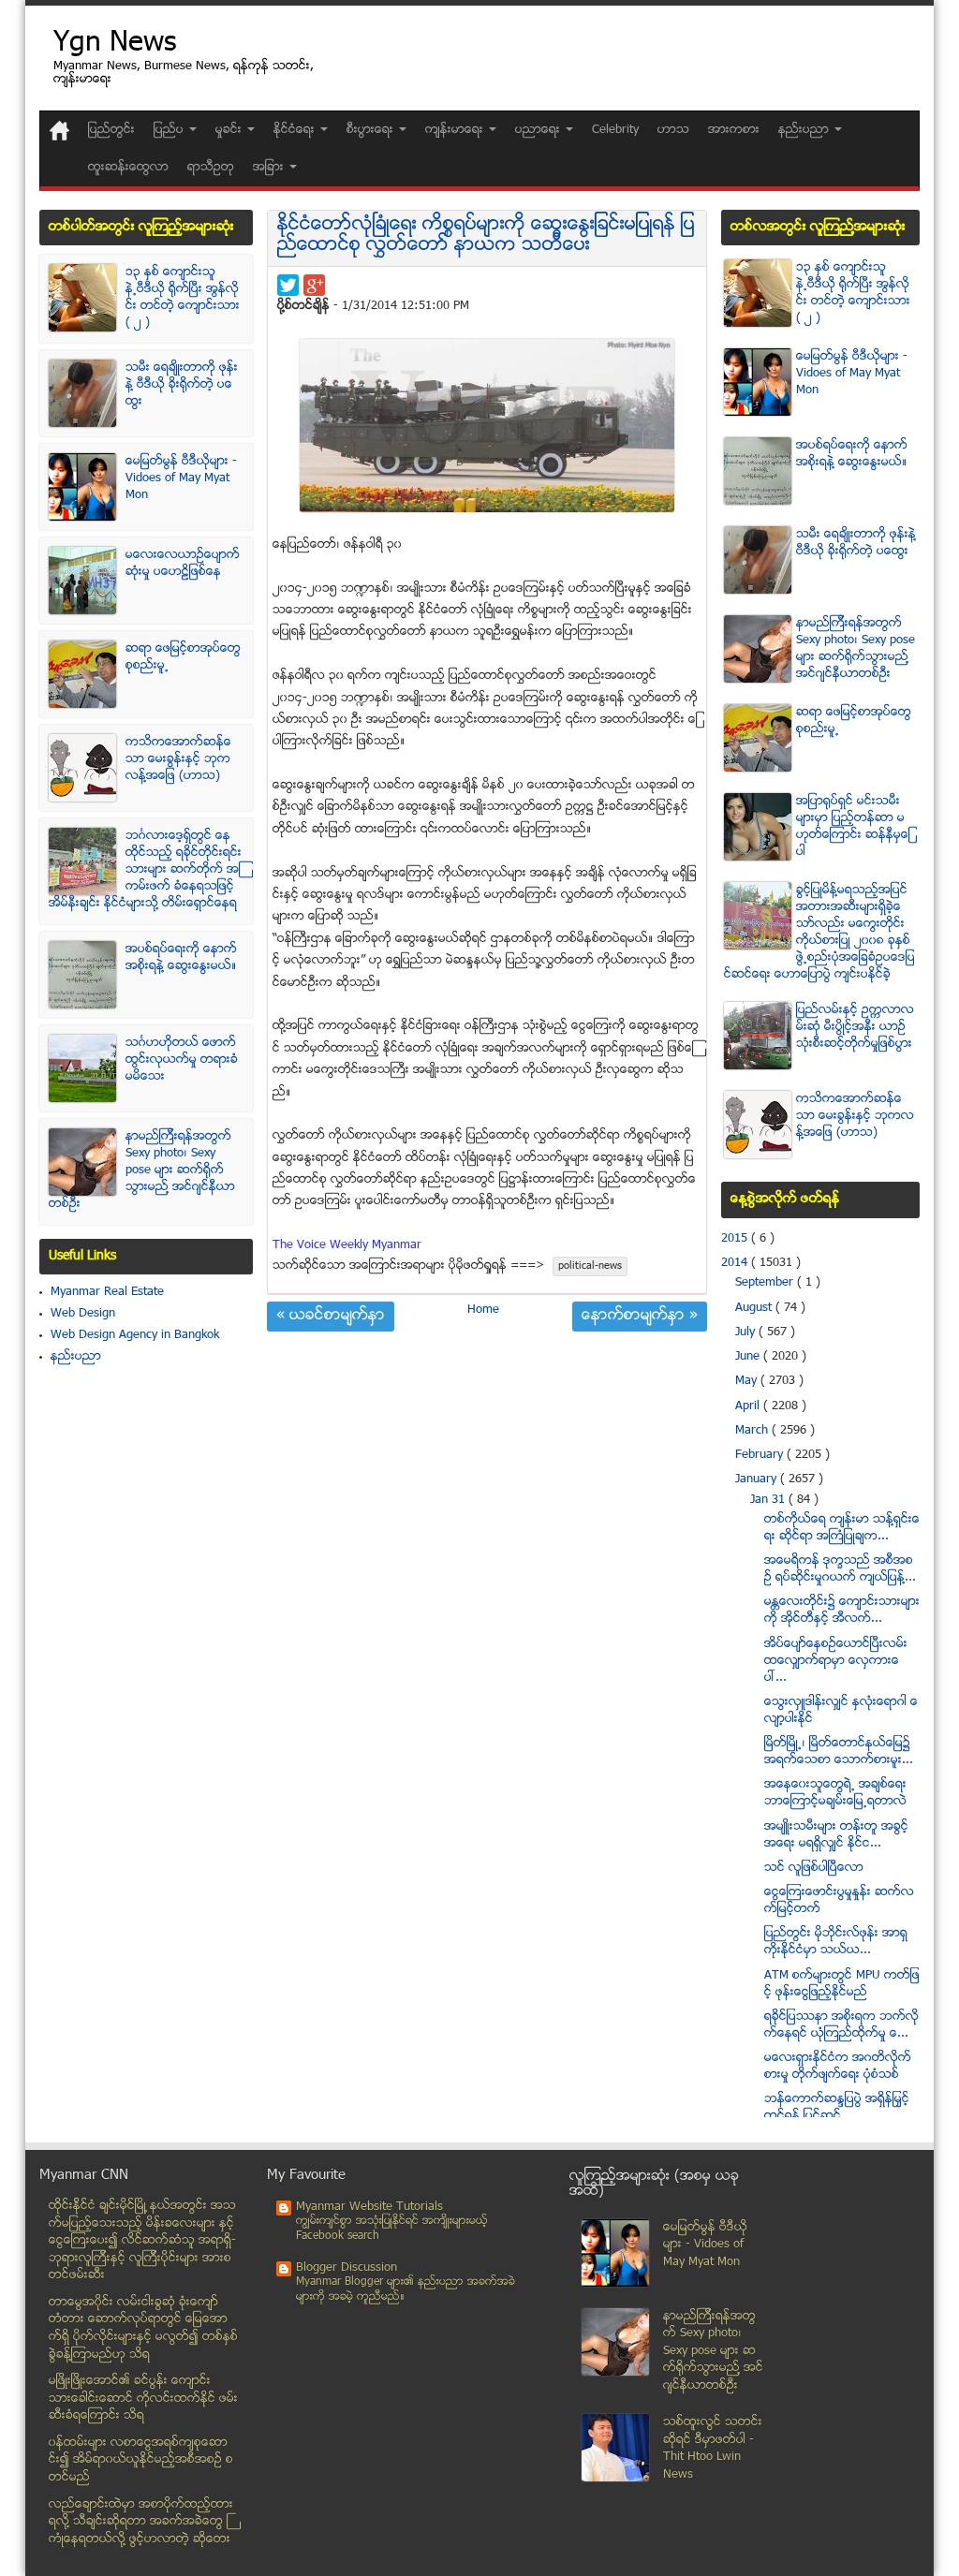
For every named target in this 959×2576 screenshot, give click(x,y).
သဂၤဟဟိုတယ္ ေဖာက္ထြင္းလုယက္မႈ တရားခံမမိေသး (182, 1060)
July (747, 1332)
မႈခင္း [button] (230, 130)
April (749, 1406)
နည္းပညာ (76, 1357)
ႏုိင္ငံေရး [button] (296, 130)
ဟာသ (673, 130)
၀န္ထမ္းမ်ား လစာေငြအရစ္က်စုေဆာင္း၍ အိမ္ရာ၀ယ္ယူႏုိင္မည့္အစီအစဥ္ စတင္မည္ (141, 2460)
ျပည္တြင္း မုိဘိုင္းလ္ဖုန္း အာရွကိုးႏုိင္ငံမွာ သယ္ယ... (836, 1942)
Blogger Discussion (347, 2268)
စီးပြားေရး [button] (372, 130)
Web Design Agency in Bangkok (135, 1335)
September (766, 1283)
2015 (736, 1239)
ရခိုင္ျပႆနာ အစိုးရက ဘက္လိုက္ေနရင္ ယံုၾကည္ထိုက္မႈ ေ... (841, 2025)
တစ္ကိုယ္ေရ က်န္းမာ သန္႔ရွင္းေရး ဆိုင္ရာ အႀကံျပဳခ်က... (842, 1528)
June (749, 1357)
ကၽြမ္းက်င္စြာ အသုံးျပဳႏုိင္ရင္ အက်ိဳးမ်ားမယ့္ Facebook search (392, 2229)
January (758, 1479)
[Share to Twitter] (288, 285)
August (755, 1308)
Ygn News (115, 44)
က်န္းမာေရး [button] (456, 130)
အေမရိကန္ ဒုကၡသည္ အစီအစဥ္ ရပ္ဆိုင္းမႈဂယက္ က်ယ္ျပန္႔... (840, 1569)
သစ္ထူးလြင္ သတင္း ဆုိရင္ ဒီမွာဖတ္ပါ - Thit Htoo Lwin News (713, 2449)
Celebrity (615, 130)
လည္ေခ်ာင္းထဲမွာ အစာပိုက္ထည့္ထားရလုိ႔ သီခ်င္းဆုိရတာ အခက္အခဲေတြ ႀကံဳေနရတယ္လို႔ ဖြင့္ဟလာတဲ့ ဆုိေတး (141, 2522)
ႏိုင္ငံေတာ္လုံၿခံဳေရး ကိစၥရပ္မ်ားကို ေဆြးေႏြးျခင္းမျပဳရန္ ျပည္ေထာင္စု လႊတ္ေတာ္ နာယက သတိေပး (486, 236)
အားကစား (734, 130)
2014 (736, 1263)
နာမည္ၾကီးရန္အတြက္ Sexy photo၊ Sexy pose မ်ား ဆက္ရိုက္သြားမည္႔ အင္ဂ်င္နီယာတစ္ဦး (142, 1170)
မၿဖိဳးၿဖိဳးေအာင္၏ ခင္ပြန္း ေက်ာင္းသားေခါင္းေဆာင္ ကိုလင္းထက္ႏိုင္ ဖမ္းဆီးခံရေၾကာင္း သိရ (143, 2399)
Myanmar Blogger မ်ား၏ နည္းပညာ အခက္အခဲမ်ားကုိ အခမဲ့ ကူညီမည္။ (406, 2290)
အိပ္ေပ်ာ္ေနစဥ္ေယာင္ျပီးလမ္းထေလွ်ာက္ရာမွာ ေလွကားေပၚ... (836, 1661)
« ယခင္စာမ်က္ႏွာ (331, 1317)
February (761, 1455)
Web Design (83, 1314)
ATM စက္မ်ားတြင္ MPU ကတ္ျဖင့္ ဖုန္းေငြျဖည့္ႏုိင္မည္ (842, 1984)
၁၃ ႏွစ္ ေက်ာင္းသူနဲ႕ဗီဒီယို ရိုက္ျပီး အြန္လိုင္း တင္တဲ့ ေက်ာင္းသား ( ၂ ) (183, 298)
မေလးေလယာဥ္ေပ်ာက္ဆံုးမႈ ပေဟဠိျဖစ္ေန (183, 564)
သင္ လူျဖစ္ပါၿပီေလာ (814, 1868)
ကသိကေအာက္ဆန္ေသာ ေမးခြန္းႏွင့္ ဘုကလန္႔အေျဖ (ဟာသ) (178, 759)
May (748, 1381)
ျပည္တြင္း (111, 130)
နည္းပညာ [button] (805, 130)
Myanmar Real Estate (107, 1292)
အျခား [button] (270, 168)
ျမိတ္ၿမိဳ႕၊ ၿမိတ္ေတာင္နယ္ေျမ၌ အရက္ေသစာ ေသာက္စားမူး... (839, 1752)
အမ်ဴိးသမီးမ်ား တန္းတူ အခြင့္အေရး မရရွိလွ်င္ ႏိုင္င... (836, 1835)
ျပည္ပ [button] (170, 130)
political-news (590, 1266)
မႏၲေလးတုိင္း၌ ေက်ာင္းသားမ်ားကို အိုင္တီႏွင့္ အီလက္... (842, 1611)
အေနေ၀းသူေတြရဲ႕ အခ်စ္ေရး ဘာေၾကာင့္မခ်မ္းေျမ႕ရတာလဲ (835, 1793)
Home (483, 1310)
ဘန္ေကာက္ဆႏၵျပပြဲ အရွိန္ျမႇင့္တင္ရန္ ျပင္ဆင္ (837, 2108)
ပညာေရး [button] (539, 130)
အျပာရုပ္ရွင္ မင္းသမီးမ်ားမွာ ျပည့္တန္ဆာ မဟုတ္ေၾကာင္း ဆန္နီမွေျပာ (853, 827)
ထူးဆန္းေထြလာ (128, 168)
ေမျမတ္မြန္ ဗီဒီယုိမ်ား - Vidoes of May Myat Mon (181, 478)
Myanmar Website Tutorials (369, 2207)
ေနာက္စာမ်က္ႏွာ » (640, 1317)
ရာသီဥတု (211, 168)
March (753, 1431)
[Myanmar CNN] (59, 131)
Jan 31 (769, 1500)
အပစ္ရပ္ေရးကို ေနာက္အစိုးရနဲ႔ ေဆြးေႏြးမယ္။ (181, 958)
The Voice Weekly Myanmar (347, 1245)
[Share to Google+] (314, 285)
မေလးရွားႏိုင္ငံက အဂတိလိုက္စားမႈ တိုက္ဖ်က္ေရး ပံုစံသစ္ (838, 2067)
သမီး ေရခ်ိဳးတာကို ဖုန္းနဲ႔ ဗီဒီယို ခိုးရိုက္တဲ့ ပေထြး (182, 385)
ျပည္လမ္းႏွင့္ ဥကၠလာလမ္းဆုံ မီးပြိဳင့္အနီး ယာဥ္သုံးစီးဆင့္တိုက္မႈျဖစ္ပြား (855, 1027)
